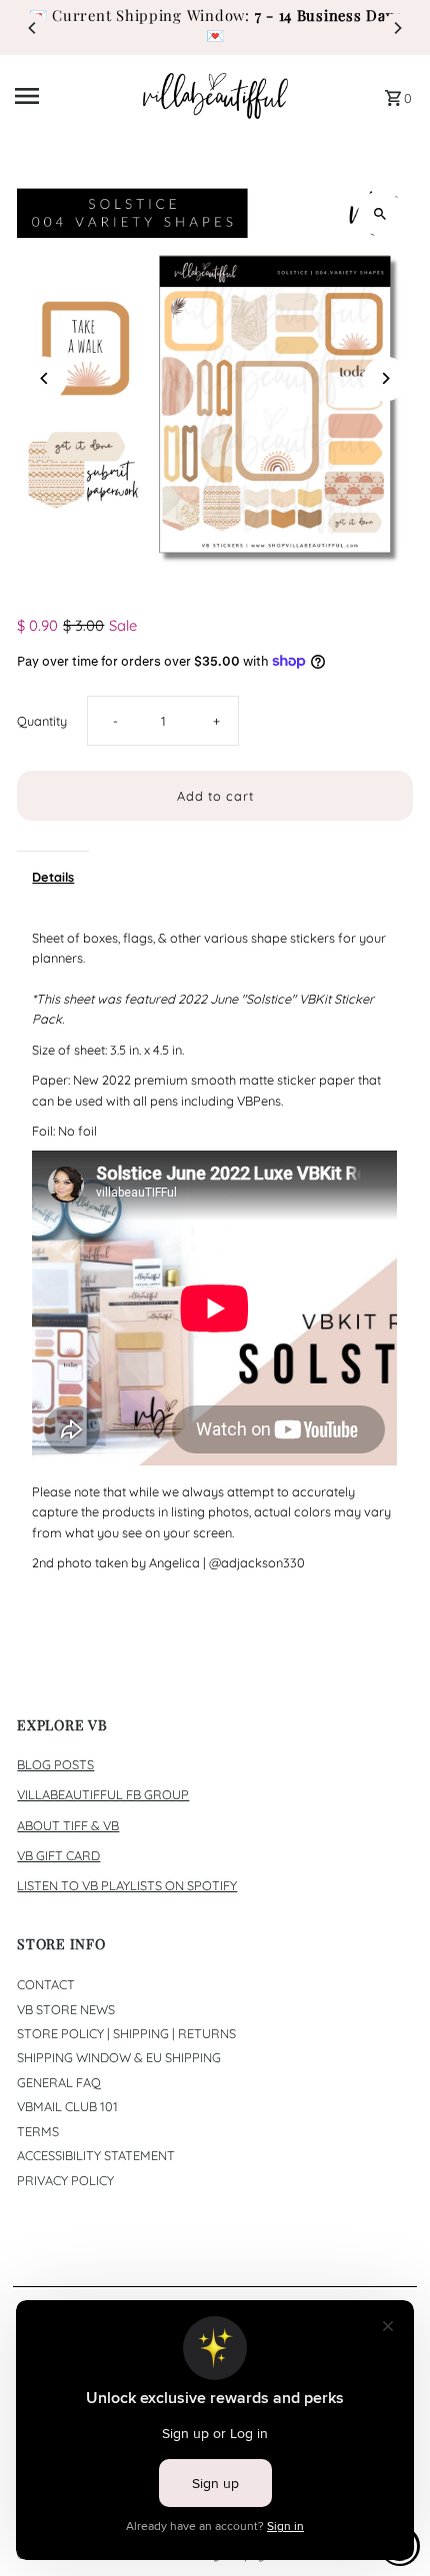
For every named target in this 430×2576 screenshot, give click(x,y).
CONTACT (46, 1984)
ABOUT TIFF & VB (68, 1825)
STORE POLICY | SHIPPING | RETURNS (126, 2033)
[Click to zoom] (380, 213)
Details (53, 877)
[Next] (397, 28)
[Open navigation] (72, 96)
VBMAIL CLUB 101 (67, 2106)
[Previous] (33, 28)
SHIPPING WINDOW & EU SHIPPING (119, 2057)
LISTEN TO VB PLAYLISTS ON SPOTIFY (127, 1885)
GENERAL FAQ (59, 2082)
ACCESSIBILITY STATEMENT (96, 2155)
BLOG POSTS (55, 1764)
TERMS (38, 2131)
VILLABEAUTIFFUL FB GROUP (103, 1794)
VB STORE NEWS (66, 2009)
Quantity (42, 721)
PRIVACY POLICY (65, 2180)
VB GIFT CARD (58, 1855)
